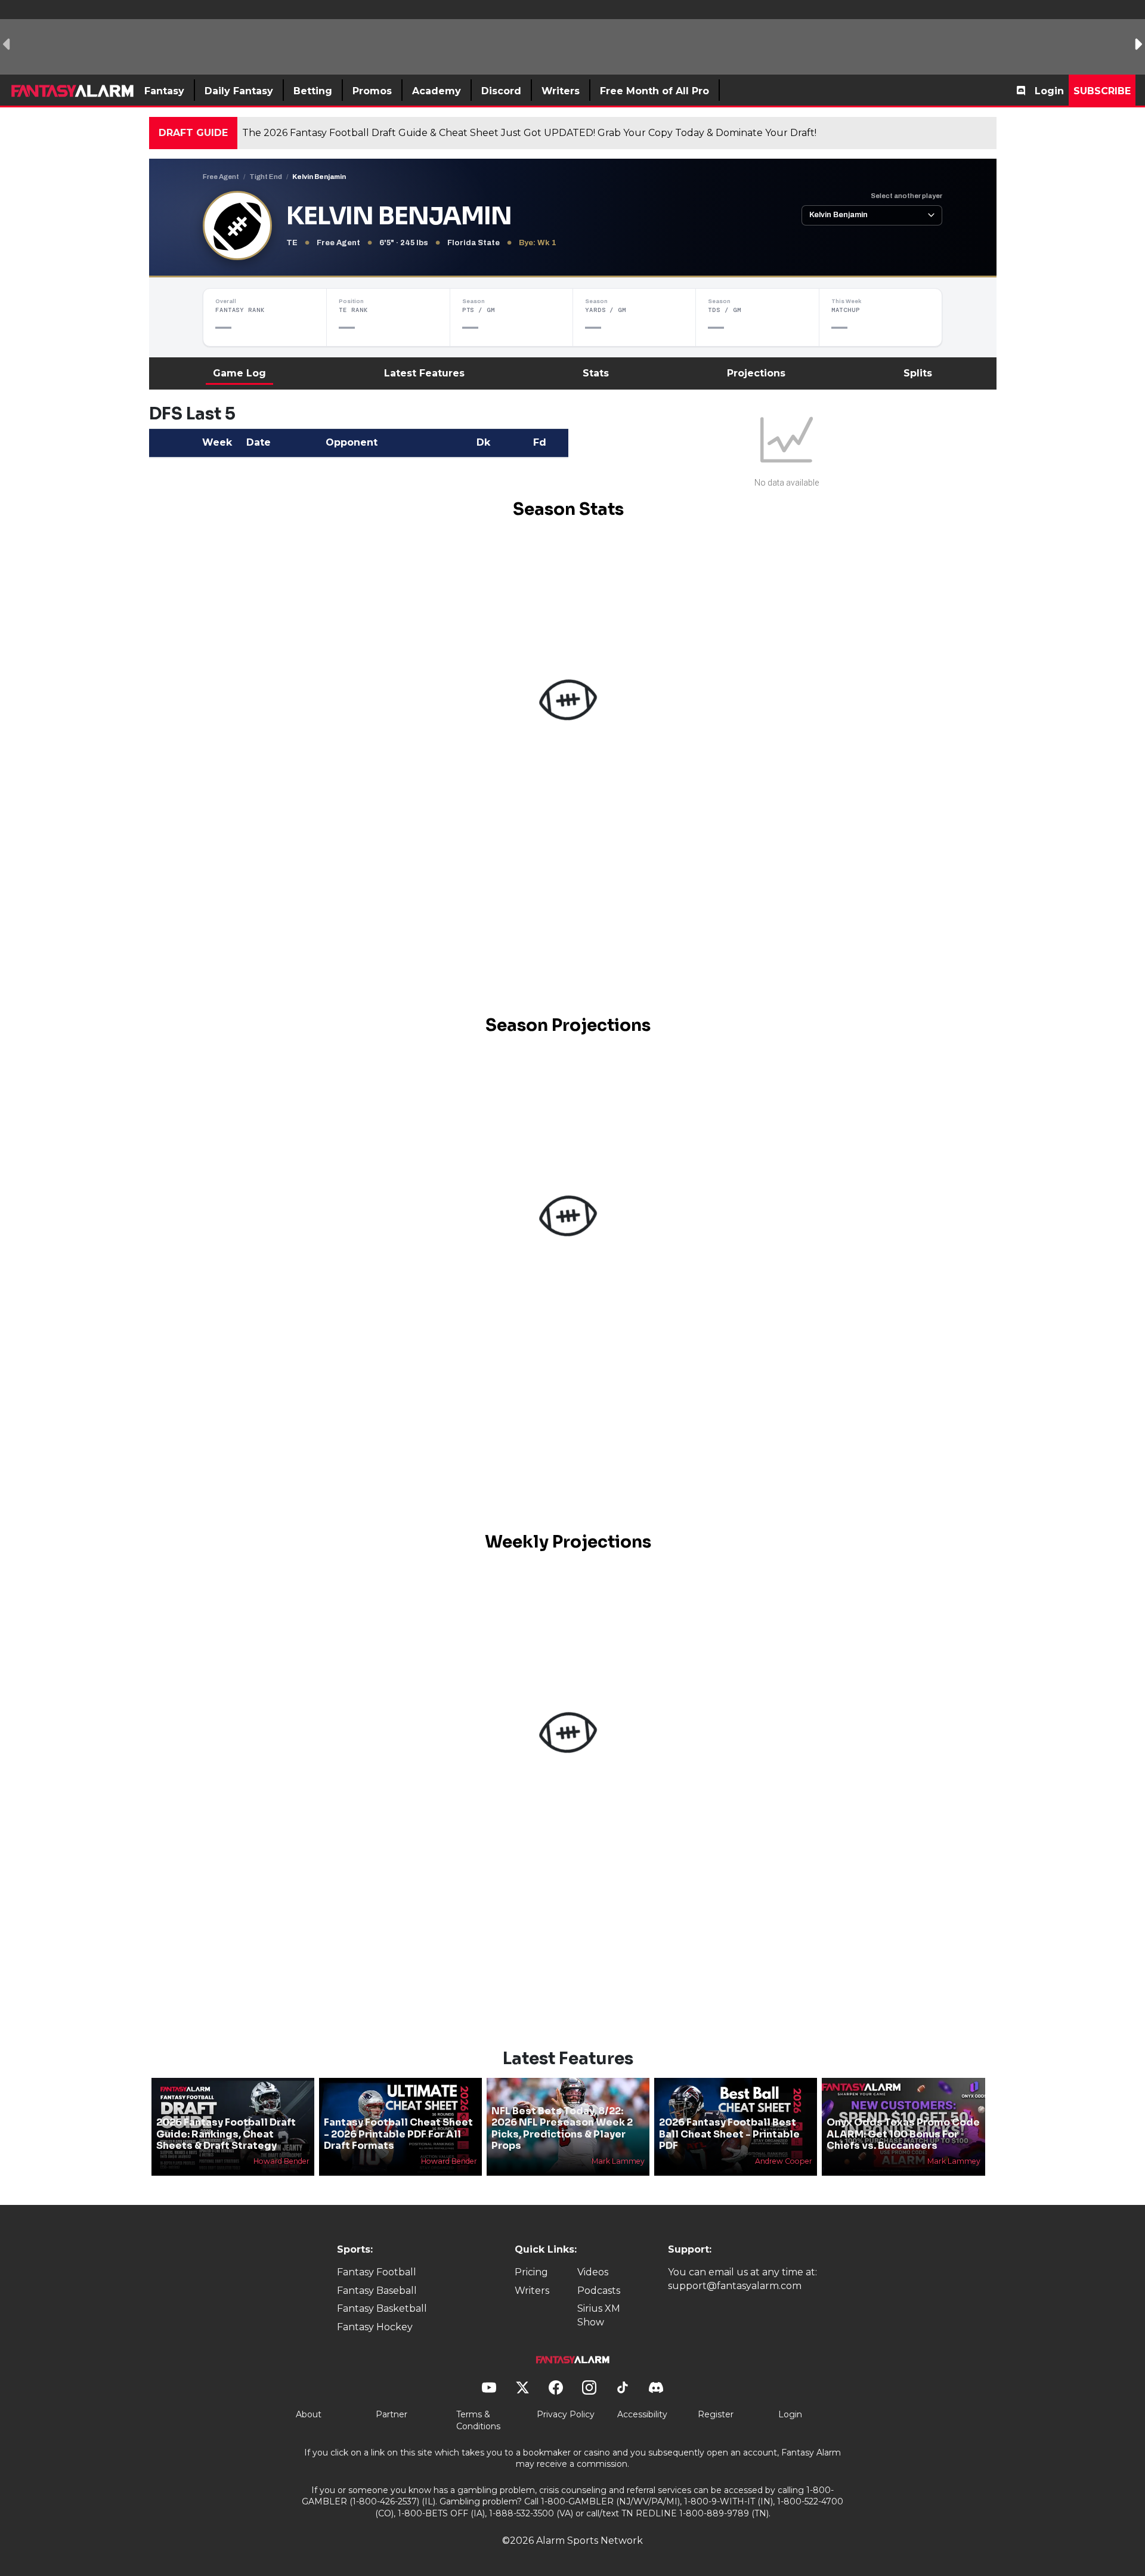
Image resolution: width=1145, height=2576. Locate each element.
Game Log (239, 373)
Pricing (531, 2272)
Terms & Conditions (478, 2420)
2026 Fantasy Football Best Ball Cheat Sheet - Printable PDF (729, 2134)
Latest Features (424, 373)
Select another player (906, 196)
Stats (596, 373)
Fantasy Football (377, 2272)
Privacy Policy (566, 2414)
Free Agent (221, 177)
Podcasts (599, 2291)
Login (1049, 91)
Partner (392, 2414)
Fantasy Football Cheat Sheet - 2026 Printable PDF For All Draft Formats (398, 2134)
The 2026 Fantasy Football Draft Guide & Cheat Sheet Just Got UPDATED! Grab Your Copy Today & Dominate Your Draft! (529, 133)
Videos (593, 2272)
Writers (532, 2291)
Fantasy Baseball (377, 2291)
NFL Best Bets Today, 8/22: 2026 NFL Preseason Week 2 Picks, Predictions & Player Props (562, 2128)
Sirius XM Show (599, 2315)
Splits (918, 373)
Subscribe (1102, 91)
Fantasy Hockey (375, 2327)
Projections (756, 373)
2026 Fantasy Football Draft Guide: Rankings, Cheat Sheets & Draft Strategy (226, 2134)
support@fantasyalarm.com (735, 2286)
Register (716, 2414)
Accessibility (642, 2414)
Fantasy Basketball (382, 2308)
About (309, 2414)
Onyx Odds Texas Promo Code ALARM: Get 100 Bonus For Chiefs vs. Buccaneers (903, 2134)
